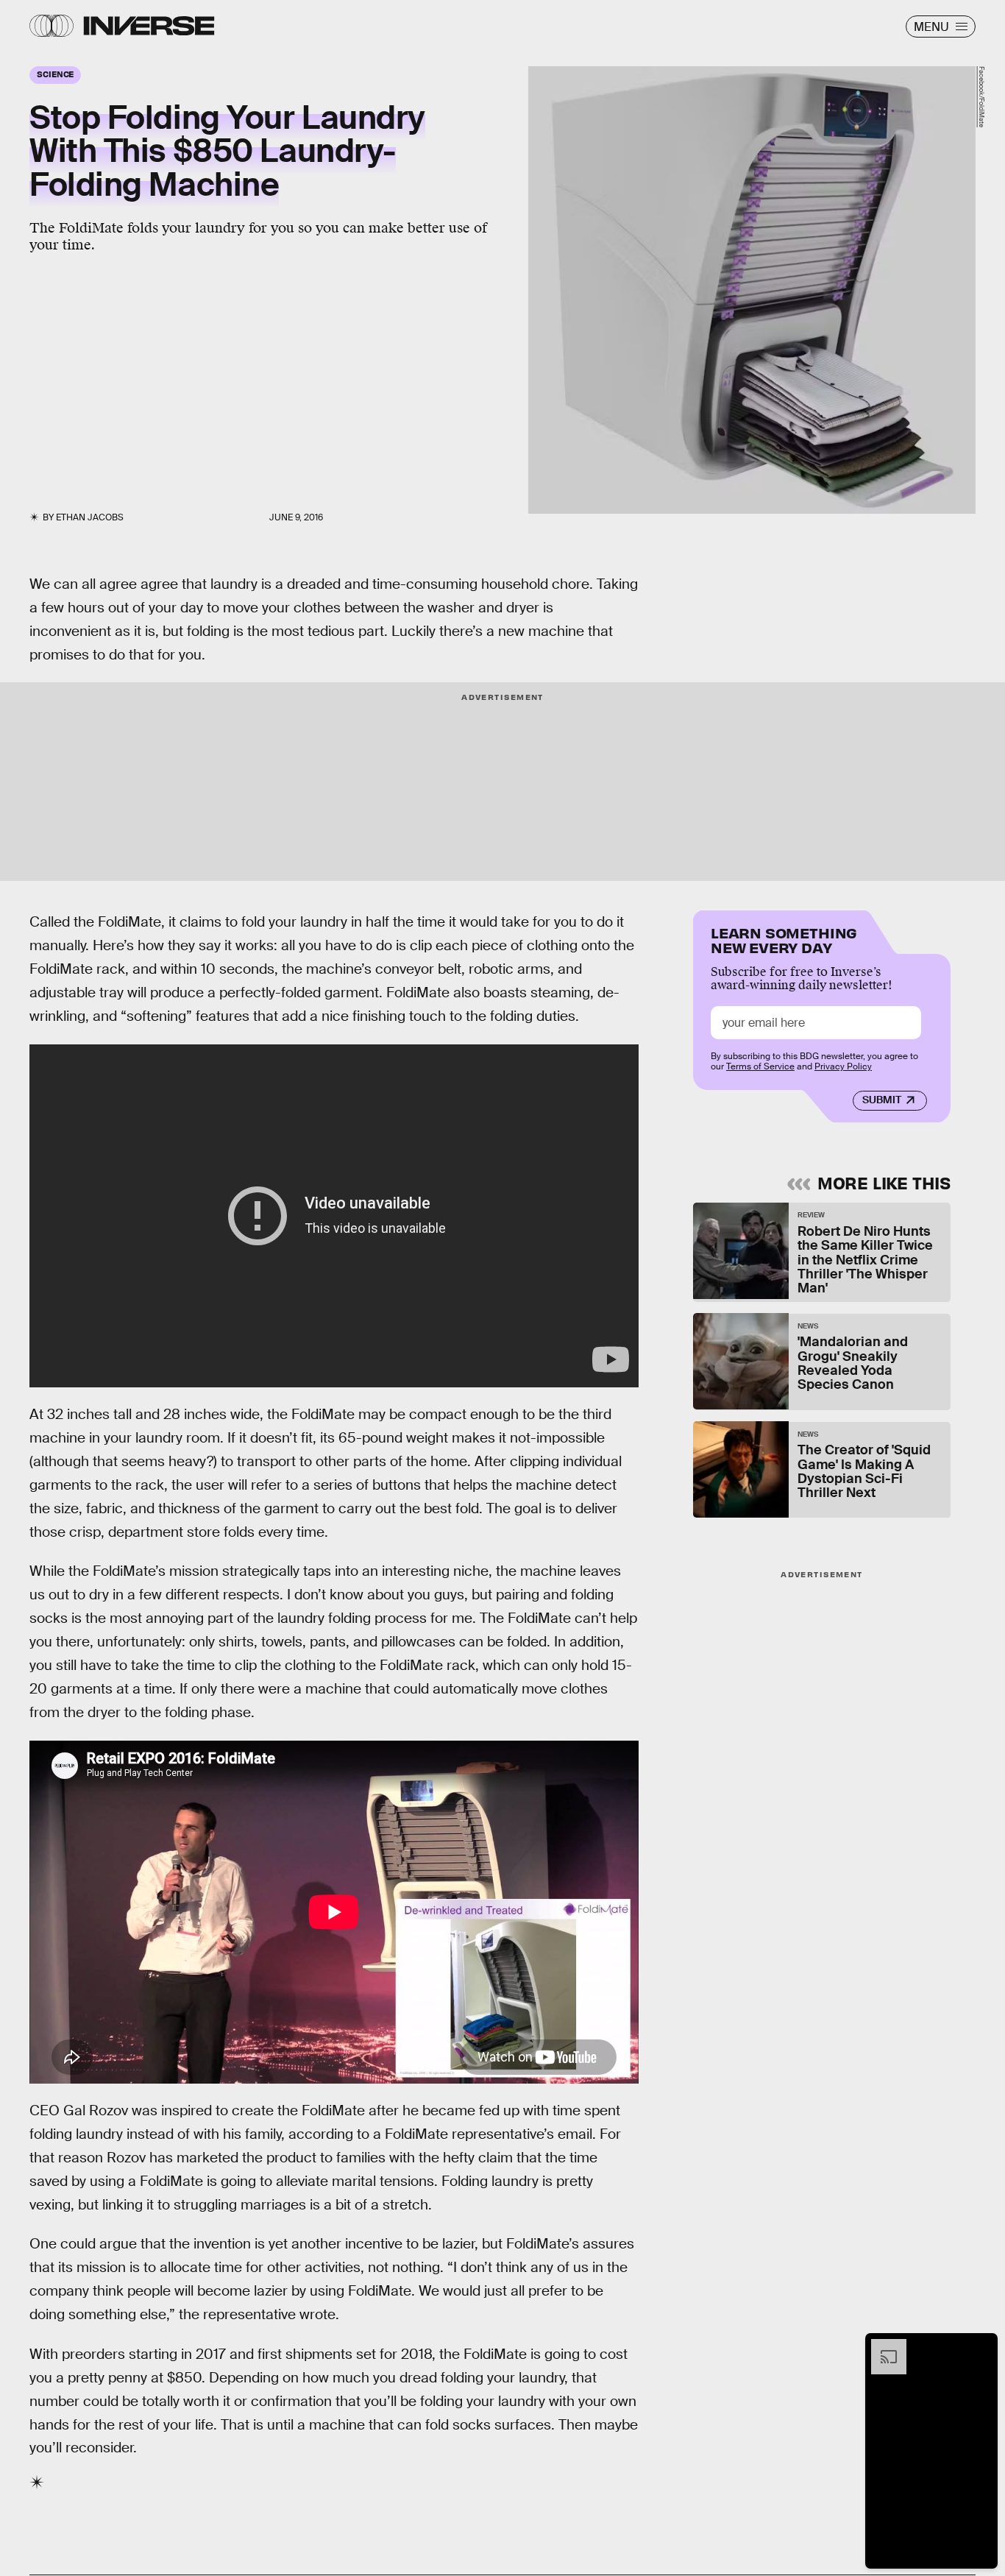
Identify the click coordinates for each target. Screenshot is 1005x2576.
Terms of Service (760, 1067)
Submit (882, 1100)
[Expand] (881, 2346)
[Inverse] (149, 26)
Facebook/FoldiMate (981, 97)
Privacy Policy (843, 1067)
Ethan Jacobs (90, 517)
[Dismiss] (981, 2346)
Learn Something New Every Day (784, 939)
